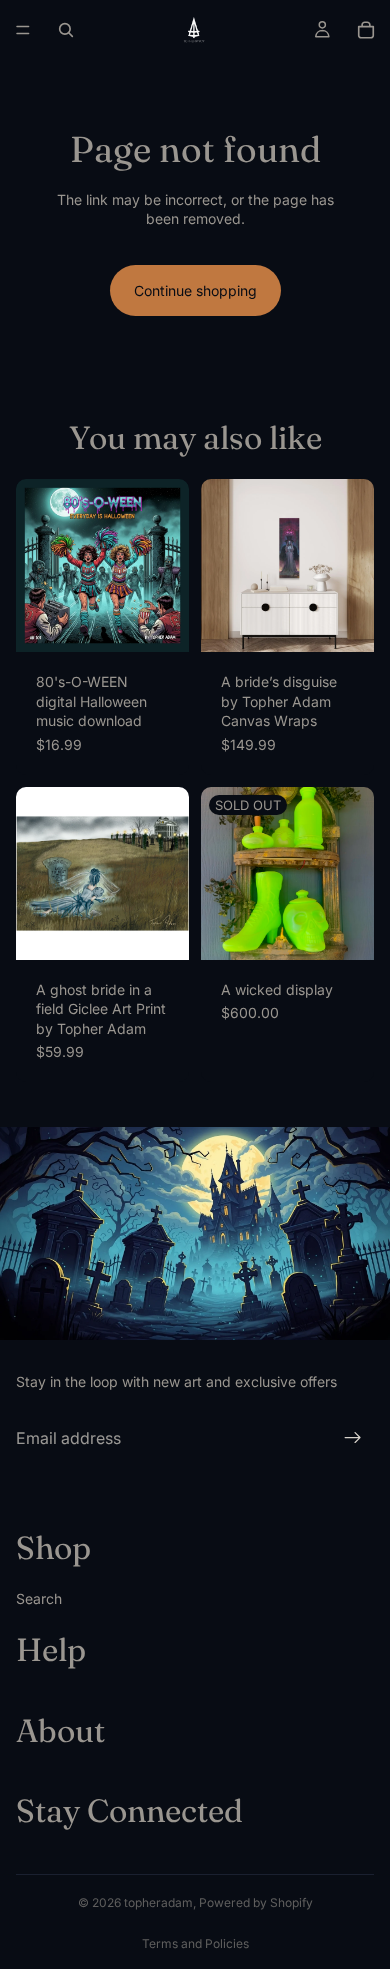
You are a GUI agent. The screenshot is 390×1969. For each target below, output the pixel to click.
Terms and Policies (195, 1943)
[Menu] (23, 30)
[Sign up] (353, 1438)
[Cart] (366, 30)
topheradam (158, 1902)
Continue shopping (195, 290)
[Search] (66, 30)
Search (39, 1597)
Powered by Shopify (256, 1902)
